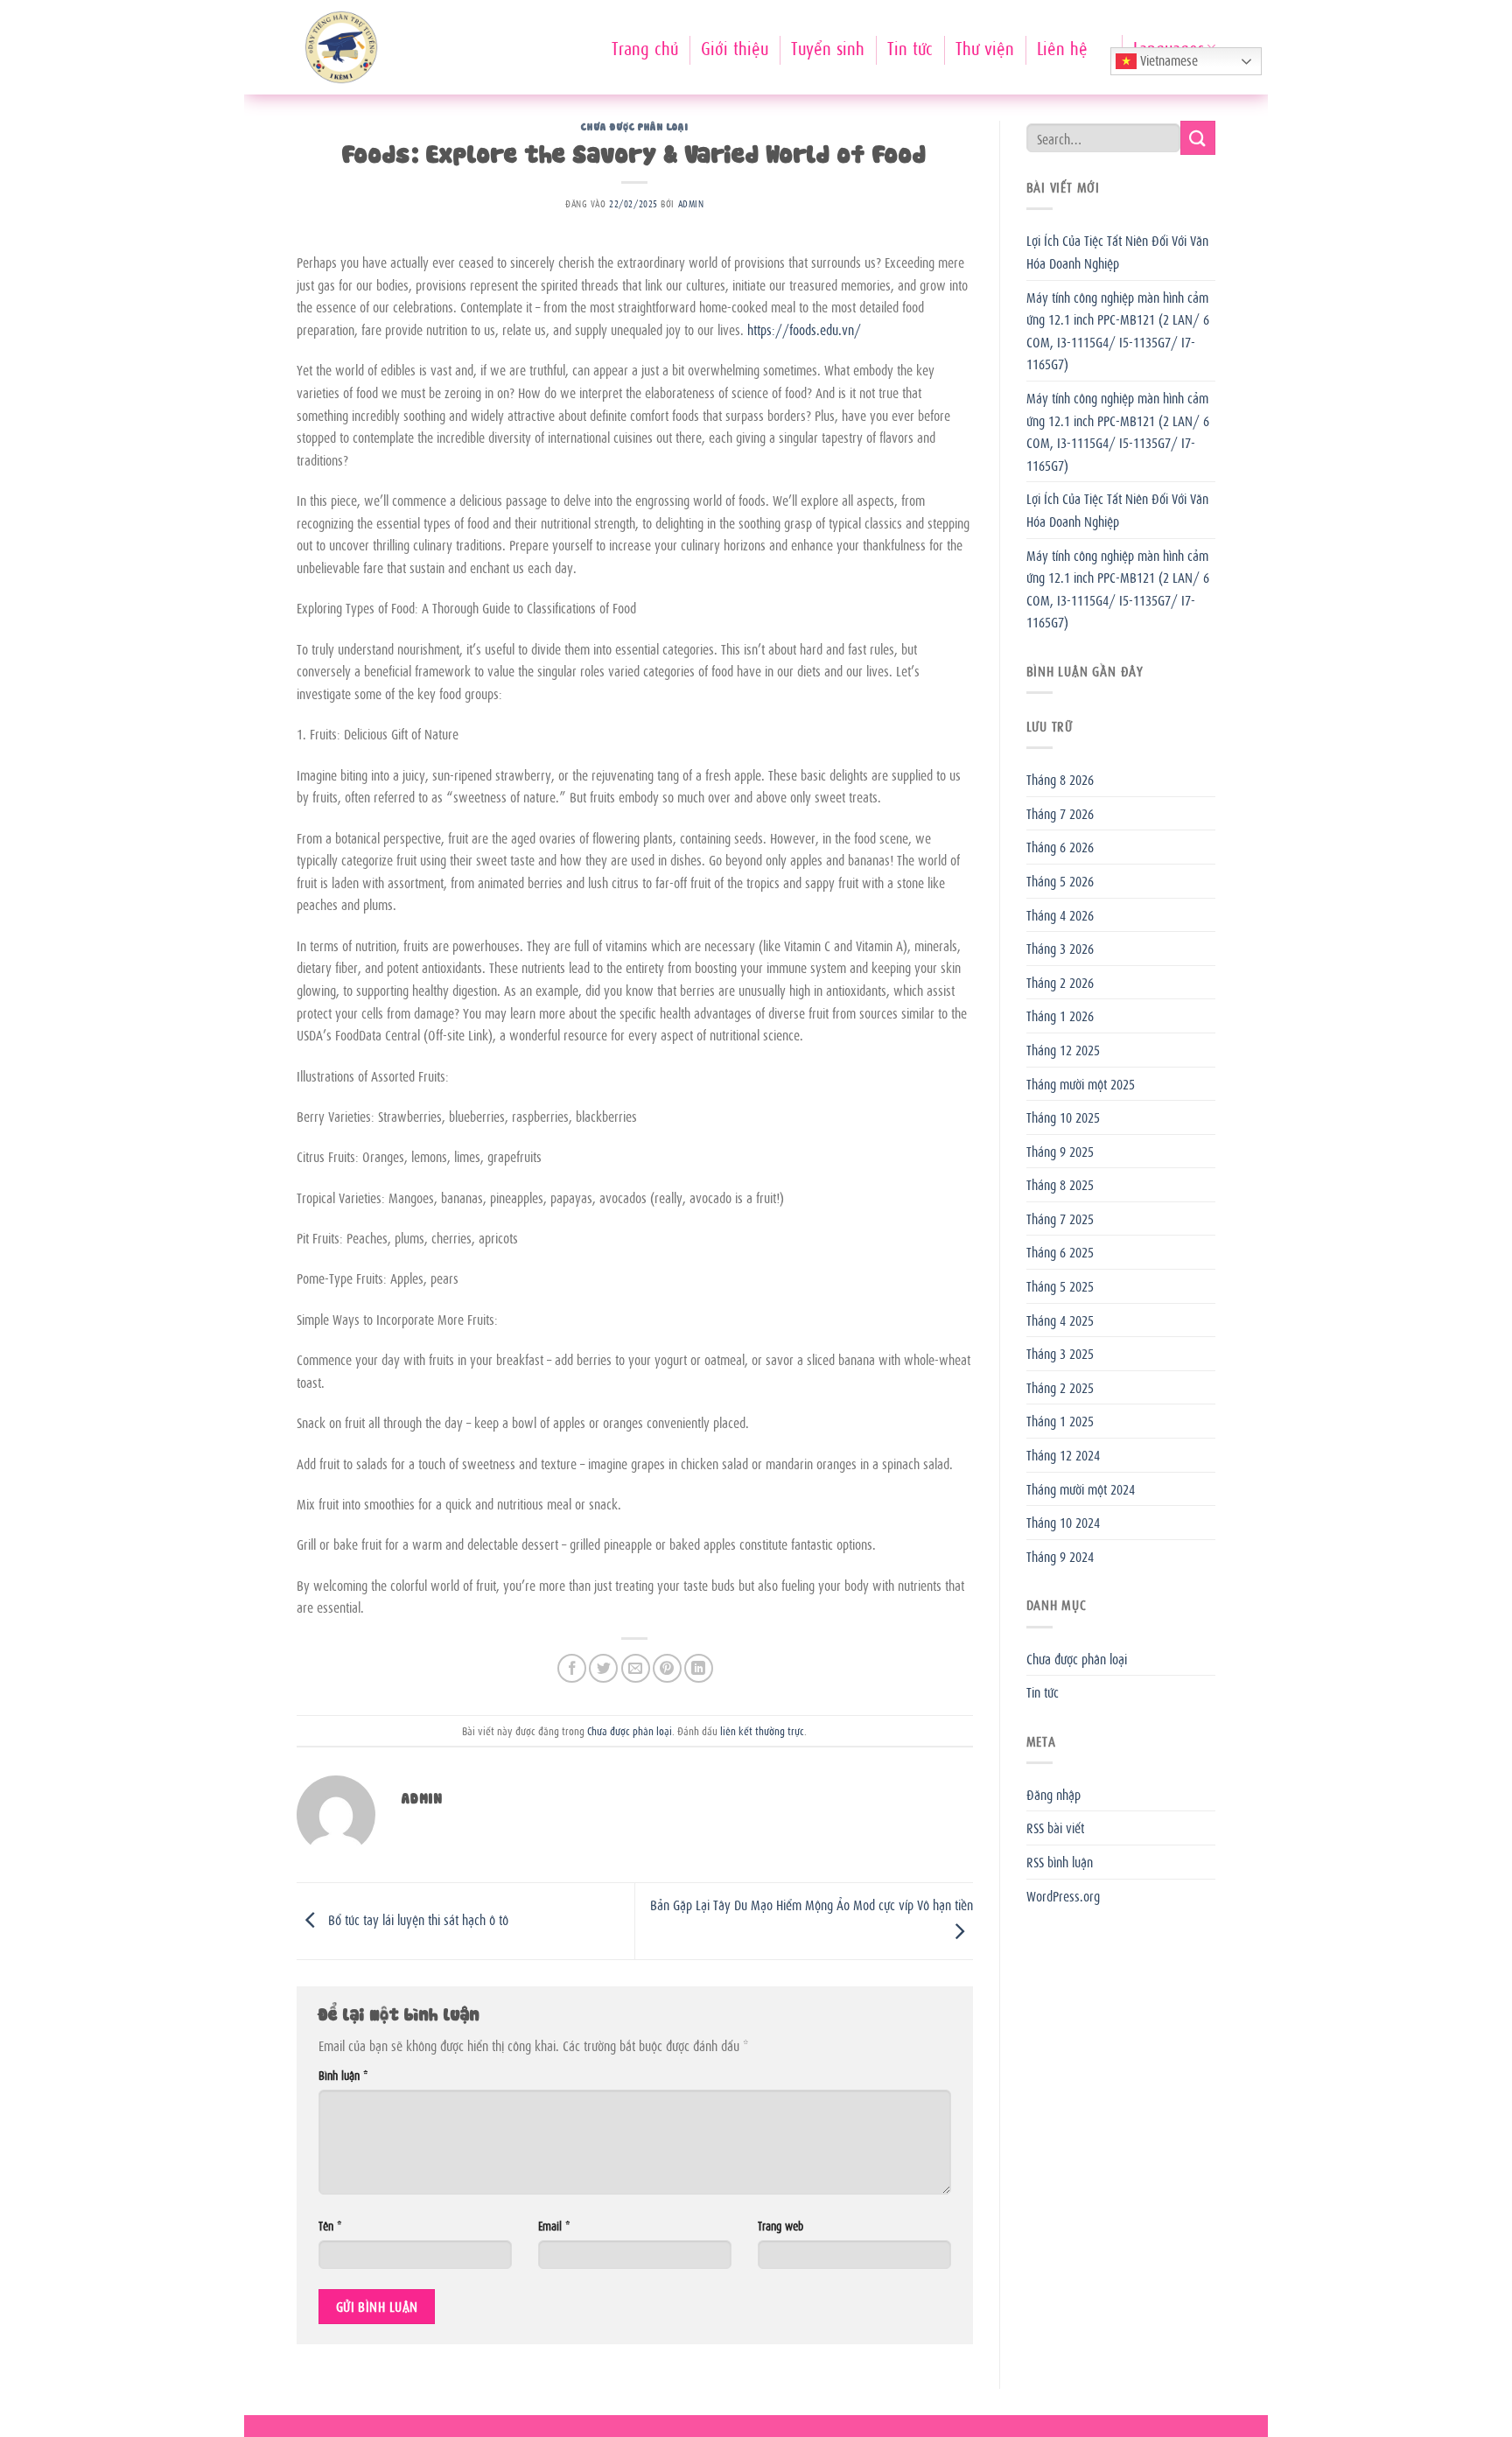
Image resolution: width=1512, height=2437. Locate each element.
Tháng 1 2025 (1060, 1420)
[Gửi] (1198, 138)
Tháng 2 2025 (1060, 1387)
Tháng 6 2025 (1060, 1251)
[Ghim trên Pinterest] (667, 1668)
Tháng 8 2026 (1060, 779)
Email (554, 2225)
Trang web (780, 2225)
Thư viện (985, 47)
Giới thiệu (735, 47)
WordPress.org (1063, 1895)
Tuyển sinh (828, 47)
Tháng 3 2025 (1060, 1353)
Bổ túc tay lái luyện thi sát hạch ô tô (416, 1919)
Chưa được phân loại (634, 126)
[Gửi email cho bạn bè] (636, 1668)
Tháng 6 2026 (1060, 846)
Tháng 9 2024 (1060, 1556)
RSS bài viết (1055, 1827)
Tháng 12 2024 (1063, 1454)
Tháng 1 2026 (1060, 1015)
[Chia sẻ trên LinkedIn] (699, 1668)
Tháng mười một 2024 (1081, 1488)
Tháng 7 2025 (1060, 1218)
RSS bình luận (1060, 1861)
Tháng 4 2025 (1060, 1320)
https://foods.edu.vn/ (804, 329)
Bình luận (343, 2074)
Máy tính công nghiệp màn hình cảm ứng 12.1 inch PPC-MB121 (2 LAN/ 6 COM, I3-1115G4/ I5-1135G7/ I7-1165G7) (1118, 330)
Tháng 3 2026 (1060, 948)
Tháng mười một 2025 (1081, 1083)
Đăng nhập (1053, 1794)
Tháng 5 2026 (1060, 880)
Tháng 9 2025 (1060, 1151)
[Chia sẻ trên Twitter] (603, 1668)
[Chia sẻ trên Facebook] (572, 1668)
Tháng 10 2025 (1063, 1117)
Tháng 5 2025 (1060, 1285)
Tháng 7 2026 (1060, 813)
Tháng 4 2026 (1060, 914)
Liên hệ (1062, 47)
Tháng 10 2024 (1063, 1522)
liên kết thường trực (762, 1730)
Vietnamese (1167, 60)
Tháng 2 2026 (1060, 982)
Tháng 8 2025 (1060, 1184)
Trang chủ (645, 47)
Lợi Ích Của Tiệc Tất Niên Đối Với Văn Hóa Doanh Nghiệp (1117, 251)
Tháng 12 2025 (1063, 1049)
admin (691, 203)
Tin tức (910, 47)
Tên (330, 2225)
